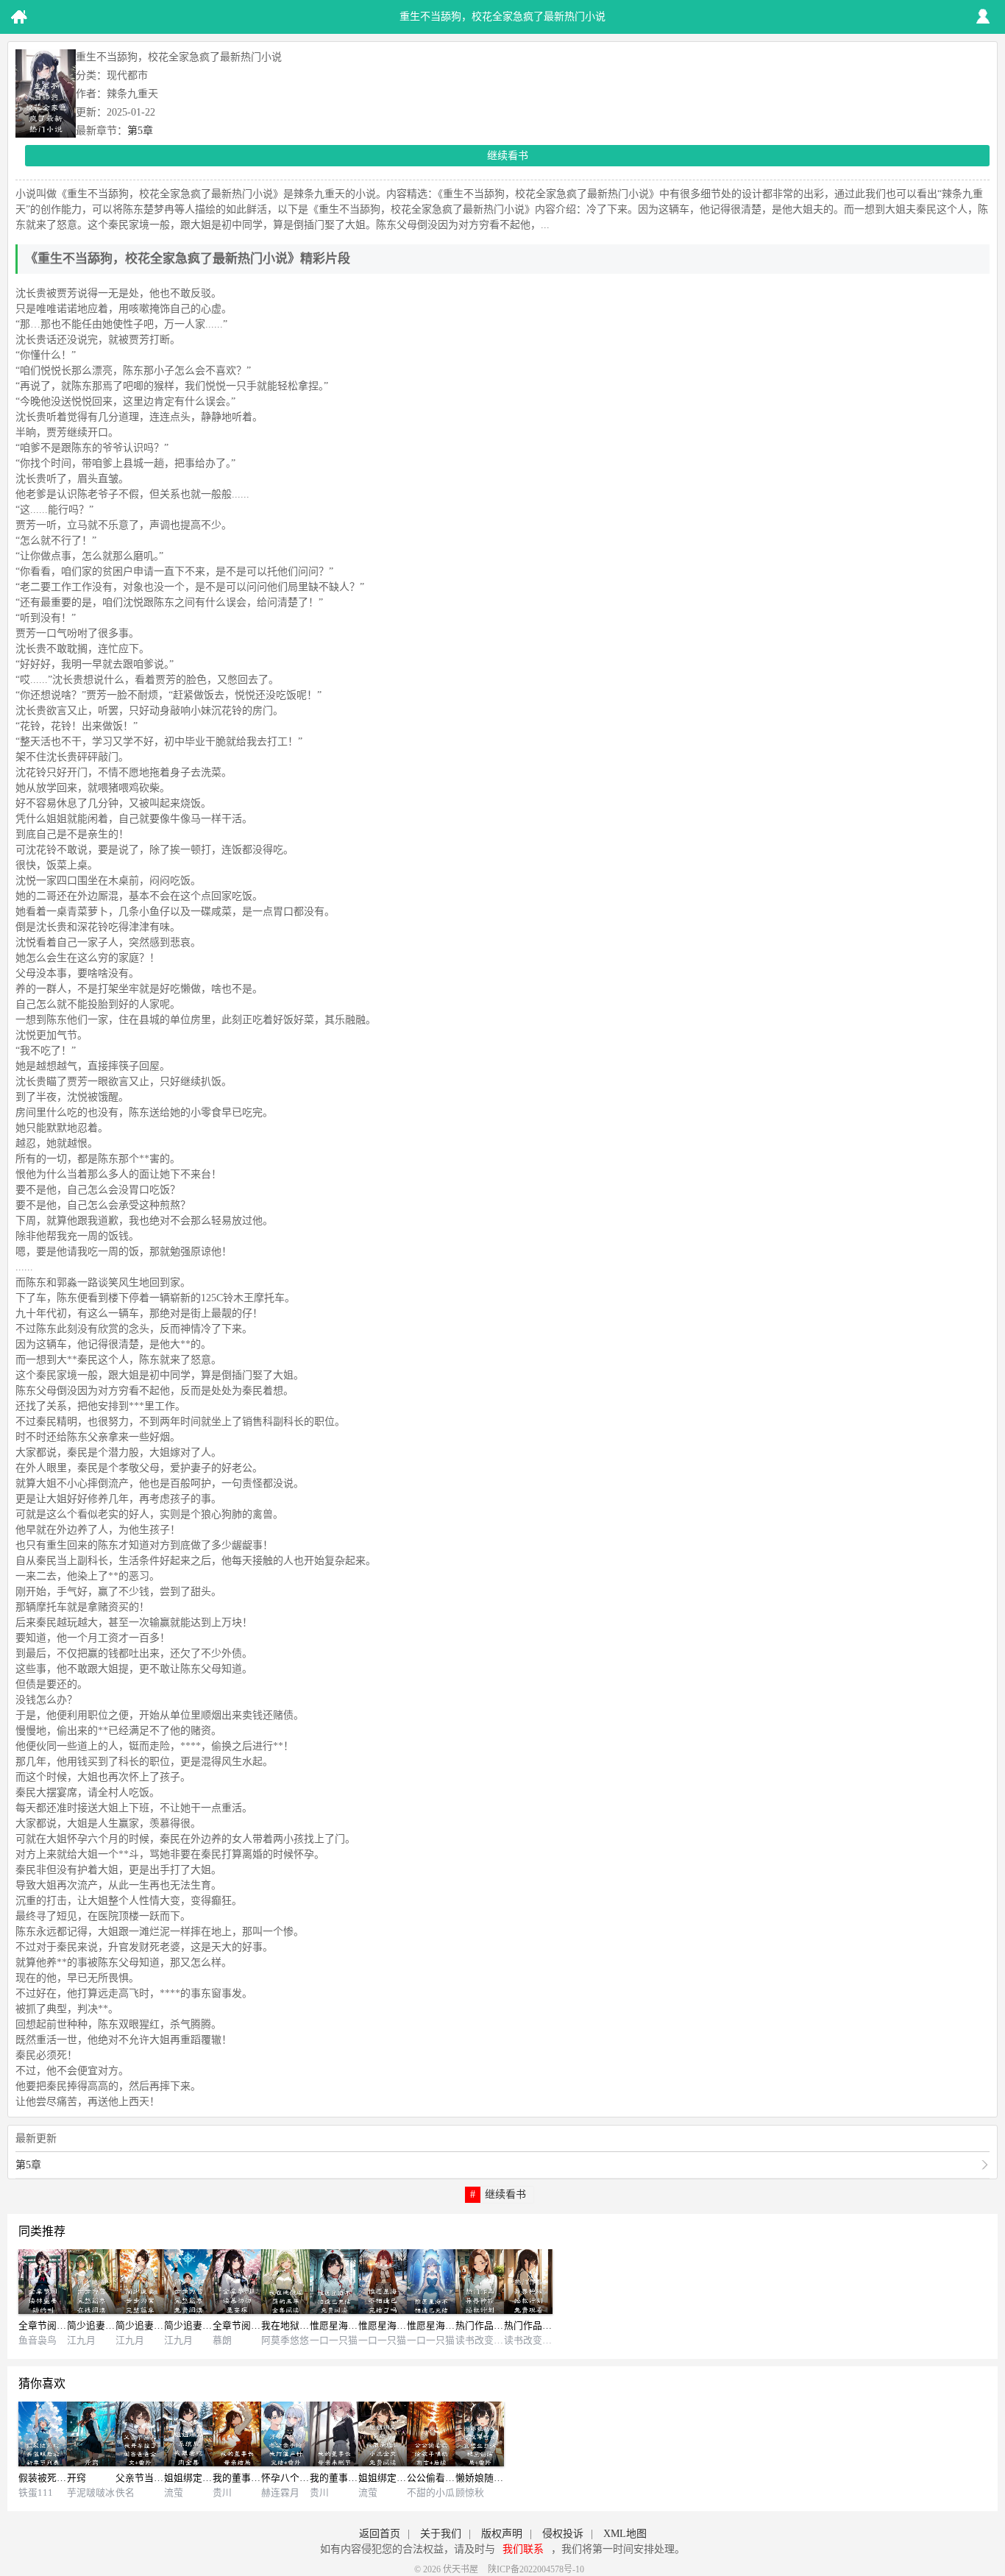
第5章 (140, 131)
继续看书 (508, 156)
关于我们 (441, 2534)
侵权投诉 (563, 2534)
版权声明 (502, 2534)
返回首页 (380, 2534)
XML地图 (625, 2534)
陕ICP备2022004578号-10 (536, 2569)
